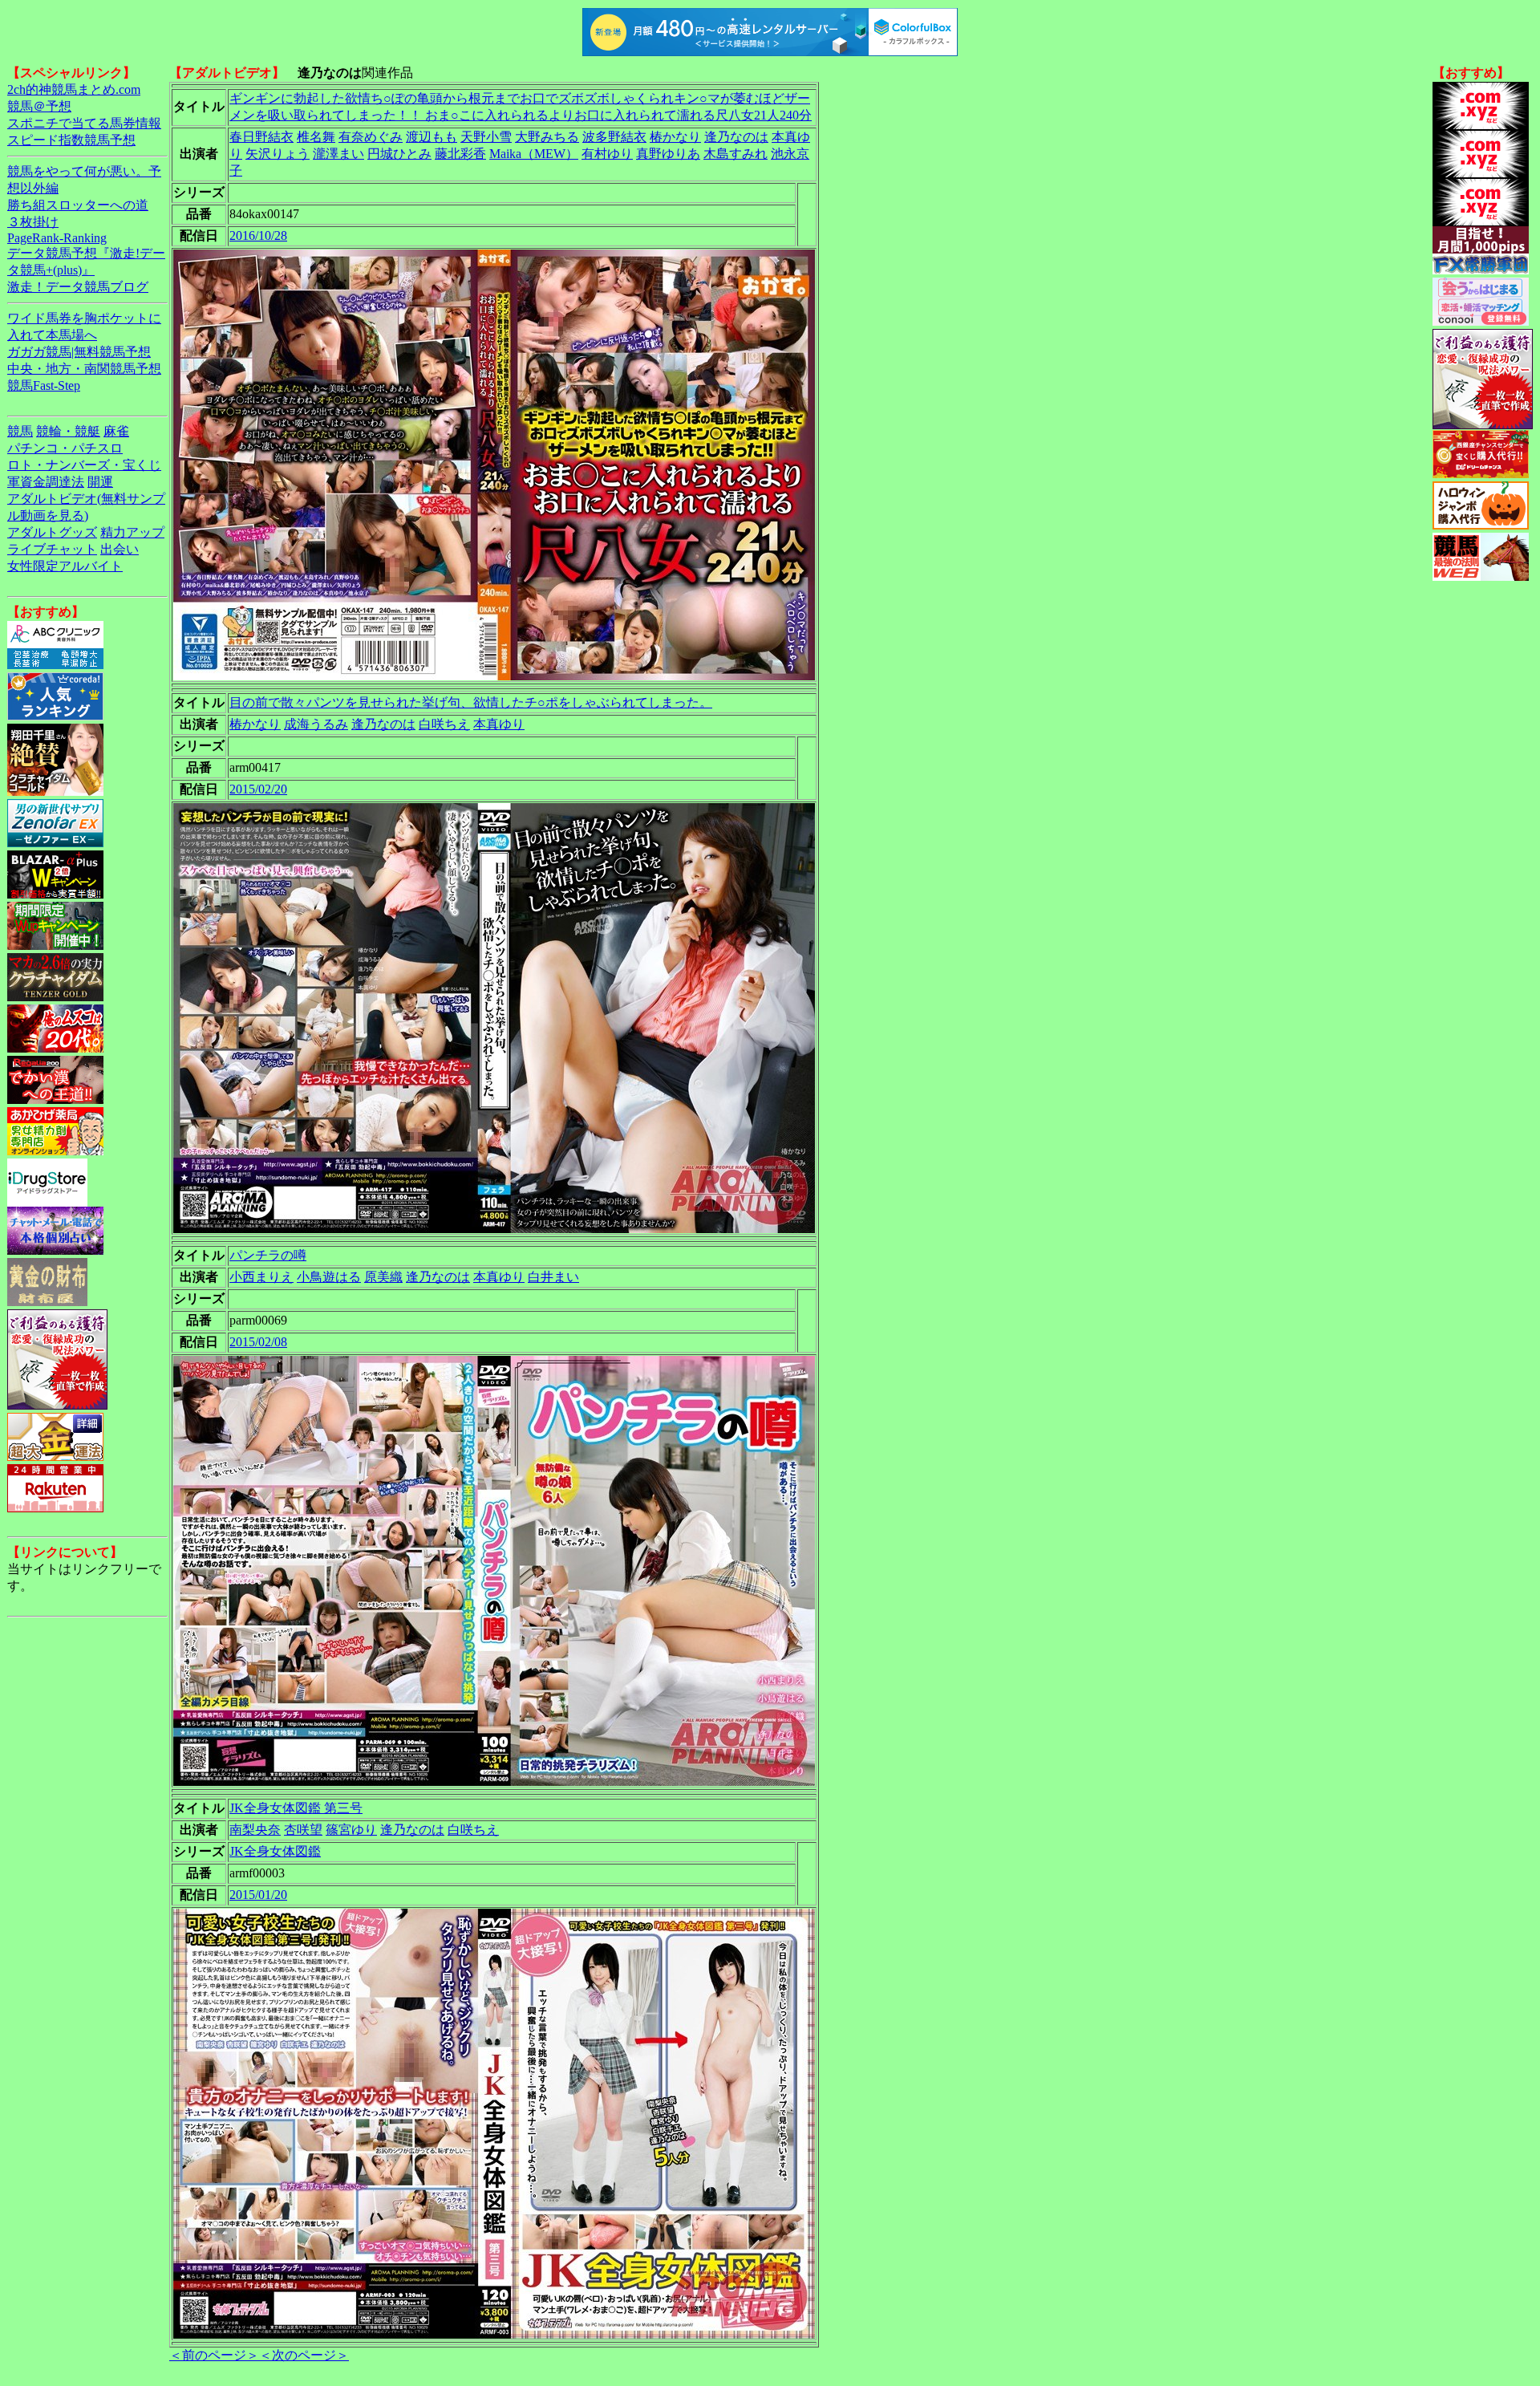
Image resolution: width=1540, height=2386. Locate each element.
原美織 (383, 1277)
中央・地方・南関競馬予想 (84, 369)
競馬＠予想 (39, 106)
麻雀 (116, 431)
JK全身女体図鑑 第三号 (296, 1808)
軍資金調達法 (46, 482)
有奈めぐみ (371, 137)
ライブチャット (52, 549)
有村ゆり (607, 154)
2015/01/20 (258, 1895)
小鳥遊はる (329, 1277)
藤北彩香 (460, 154)
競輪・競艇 (68, 431)
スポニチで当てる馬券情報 (84, 123)
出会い (120, 549)
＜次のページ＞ (304, 2355)
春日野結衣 (261, 137)
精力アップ (132, 532)
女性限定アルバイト (65, 566)
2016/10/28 (258, 235)
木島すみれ (736, 154)
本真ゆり (499, 724)
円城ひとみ (399, 154)
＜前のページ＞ (214, 2355)
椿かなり (675, 137)
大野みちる (547, 137)
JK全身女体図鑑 (275, 1851)
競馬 (20, 431)
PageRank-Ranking (57, 238)
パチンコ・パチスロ (65, 448)
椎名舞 (316, 137)
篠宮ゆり (351, 1830)
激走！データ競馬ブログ (78, 287)
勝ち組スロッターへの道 (78, 205)
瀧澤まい (338, 154)
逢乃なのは (736, 137)
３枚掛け (33, 222)
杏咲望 (303, 1830)
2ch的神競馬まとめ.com (74, 89)
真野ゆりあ (668, 154)
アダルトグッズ (52, 532)
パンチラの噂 (268, 1255)
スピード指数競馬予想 (71, 140)
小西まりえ (261, 1277)
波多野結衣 (614, 137)
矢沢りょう (278, 154)
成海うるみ (316, 724)
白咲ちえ (444, 724)
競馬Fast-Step (44, 385)
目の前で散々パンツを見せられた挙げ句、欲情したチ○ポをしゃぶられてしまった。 (471, 702)
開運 (100, 482)
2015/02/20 (258, 789)
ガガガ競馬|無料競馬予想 (79, 352)
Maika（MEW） (534, 154)
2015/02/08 (258, 1342)
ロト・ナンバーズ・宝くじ (84, 465)
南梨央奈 (255, 1830)
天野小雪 (486, 137)
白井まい (553, 1277)
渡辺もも (432, 137)
